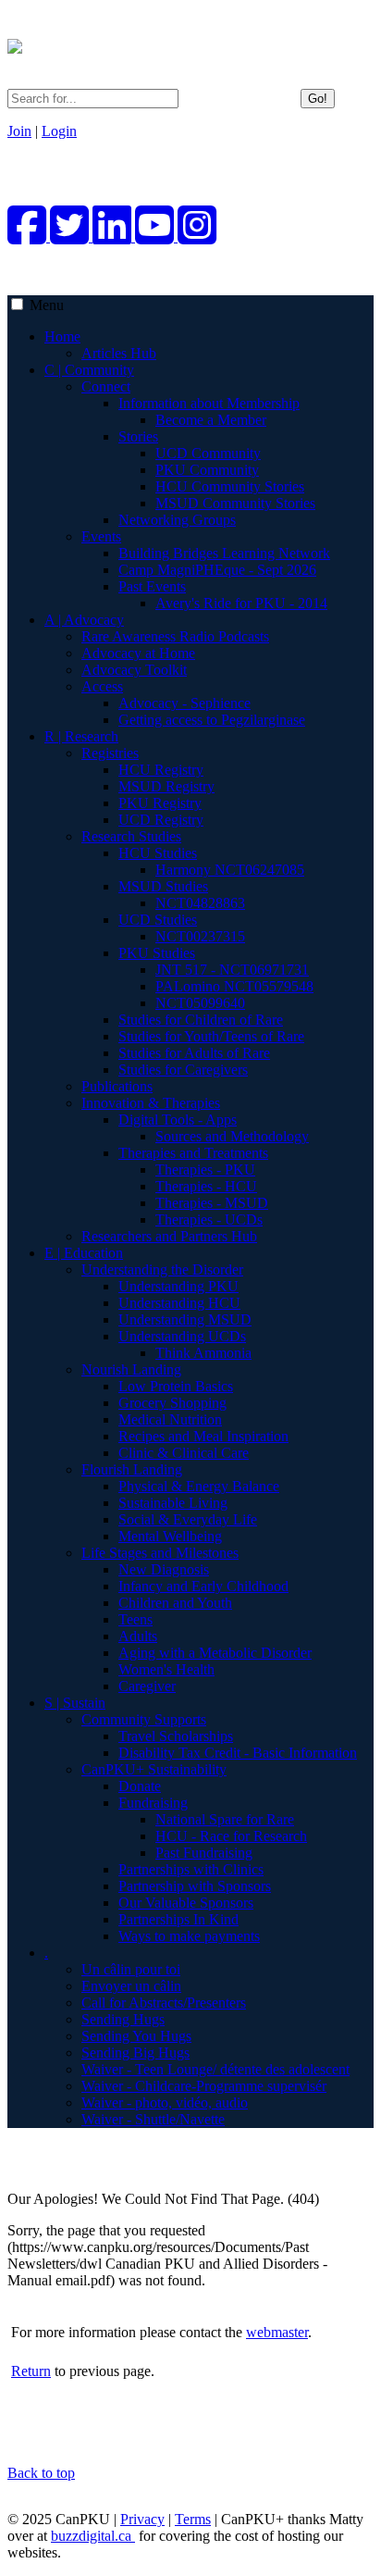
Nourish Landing (131, 1369)
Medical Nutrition (170, 1419)
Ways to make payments (189, 1936)
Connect (106, 386)
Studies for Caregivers (183, 1070)
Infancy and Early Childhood (203, 1586)
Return (31, 2371)
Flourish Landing (132, 1469)
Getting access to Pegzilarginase (212, 720)
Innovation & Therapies (151, 1103)
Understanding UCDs (182, 1336)
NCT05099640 (200, 1003)
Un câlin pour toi (131, 1969)
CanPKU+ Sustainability (154, 1769)
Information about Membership (209, 403)
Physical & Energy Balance (199, 1486)
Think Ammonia (203, 1353)
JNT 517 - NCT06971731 (232, 970)
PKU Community (207, 470)
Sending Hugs (123, 2019)
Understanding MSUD (185, 1319)
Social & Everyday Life (188, 1519)
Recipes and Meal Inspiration (203, 1436)
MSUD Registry (166, 786)
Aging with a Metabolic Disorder (215, 1653)
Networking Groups (177, 520)
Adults (138, 1636)
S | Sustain (75, 1703)
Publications (117, 1086)
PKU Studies (157, 953)
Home (62, 336)
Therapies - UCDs (209, 1220)
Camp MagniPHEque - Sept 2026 (217, 570)
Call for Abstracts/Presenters (164, 2003)
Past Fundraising (204, 1853)
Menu (47, 305)
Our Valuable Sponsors (186, 1903)
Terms (193, 2519)
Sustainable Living (173, 1503)
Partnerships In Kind (178, 1919)
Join (19, 131)
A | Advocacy (84, 620)
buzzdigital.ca (93, 2536)
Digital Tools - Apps (178, 1120)
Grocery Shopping (172, 1403)
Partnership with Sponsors (195, 1886)
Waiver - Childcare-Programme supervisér (204, 2086)
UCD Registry (161, 820)
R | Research (81, 736)
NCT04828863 (200, 903)
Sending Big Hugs (135, 2053)
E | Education (84, 1253)
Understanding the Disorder (162, 1269)
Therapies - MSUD (212, 1203)
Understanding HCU (179, 1303)
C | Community (89, 370)
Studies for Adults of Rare (194, 1053)
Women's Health (166, 1669)
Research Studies (131, 836)
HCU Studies (158, 853)
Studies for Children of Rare (201, 1020)
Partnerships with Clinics (191, 1869)
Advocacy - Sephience (184, 703)
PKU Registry (160, 803)
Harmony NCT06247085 (230, 870)
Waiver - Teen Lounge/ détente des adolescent (215, 2069)
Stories (138, 436)
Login (59, 131)
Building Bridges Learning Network (224, 553)
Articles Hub (119, 353)
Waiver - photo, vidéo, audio (165, 2103)
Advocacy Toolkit (134, 670)
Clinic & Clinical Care (184, 1453)
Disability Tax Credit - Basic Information (238, 1753)
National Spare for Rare (225, 1819)
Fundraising (153, 1803)
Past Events (152, 586)
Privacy (142, 2519)
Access (102, 686)
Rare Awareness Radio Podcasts (175, 636)
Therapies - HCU (206, 1186)
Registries (110, 753)
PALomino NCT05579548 (234, 986)
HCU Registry (161, 770)
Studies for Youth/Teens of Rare (211, 1036)
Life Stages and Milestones (160, 1553)
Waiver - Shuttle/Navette (153, 2119)
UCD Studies (158, 920)
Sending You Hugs (136, 2036)
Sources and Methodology (232, 1136)
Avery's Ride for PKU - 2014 (241, 603)
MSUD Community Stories (235, 503)
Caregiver (147, 1686)
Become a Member (211, 420)
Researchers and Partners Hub (169, 1236)
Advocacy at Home (138, 653)
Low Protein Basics (176, 1386)
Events (101, 536)
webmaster (277, 2332)
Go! (318, 99)
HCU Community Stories (230, 486)
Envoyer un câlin (131, 1986)
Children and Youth (175, 1603)
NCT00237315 (200, 936)
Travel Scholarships (176, 1736)
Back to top (41, 2473)
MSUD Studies (163, 886)
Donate (140, 1786)
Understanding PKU (178, 1286)
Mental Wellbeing (170, 1536)
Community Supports (144, 1719)
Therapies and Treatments (193, 1153)
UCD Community (208, 453)
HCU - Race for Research (231, 1836)
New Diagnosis (164, 1569)
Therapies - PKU (205, 1170)
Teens (135, 1619)
